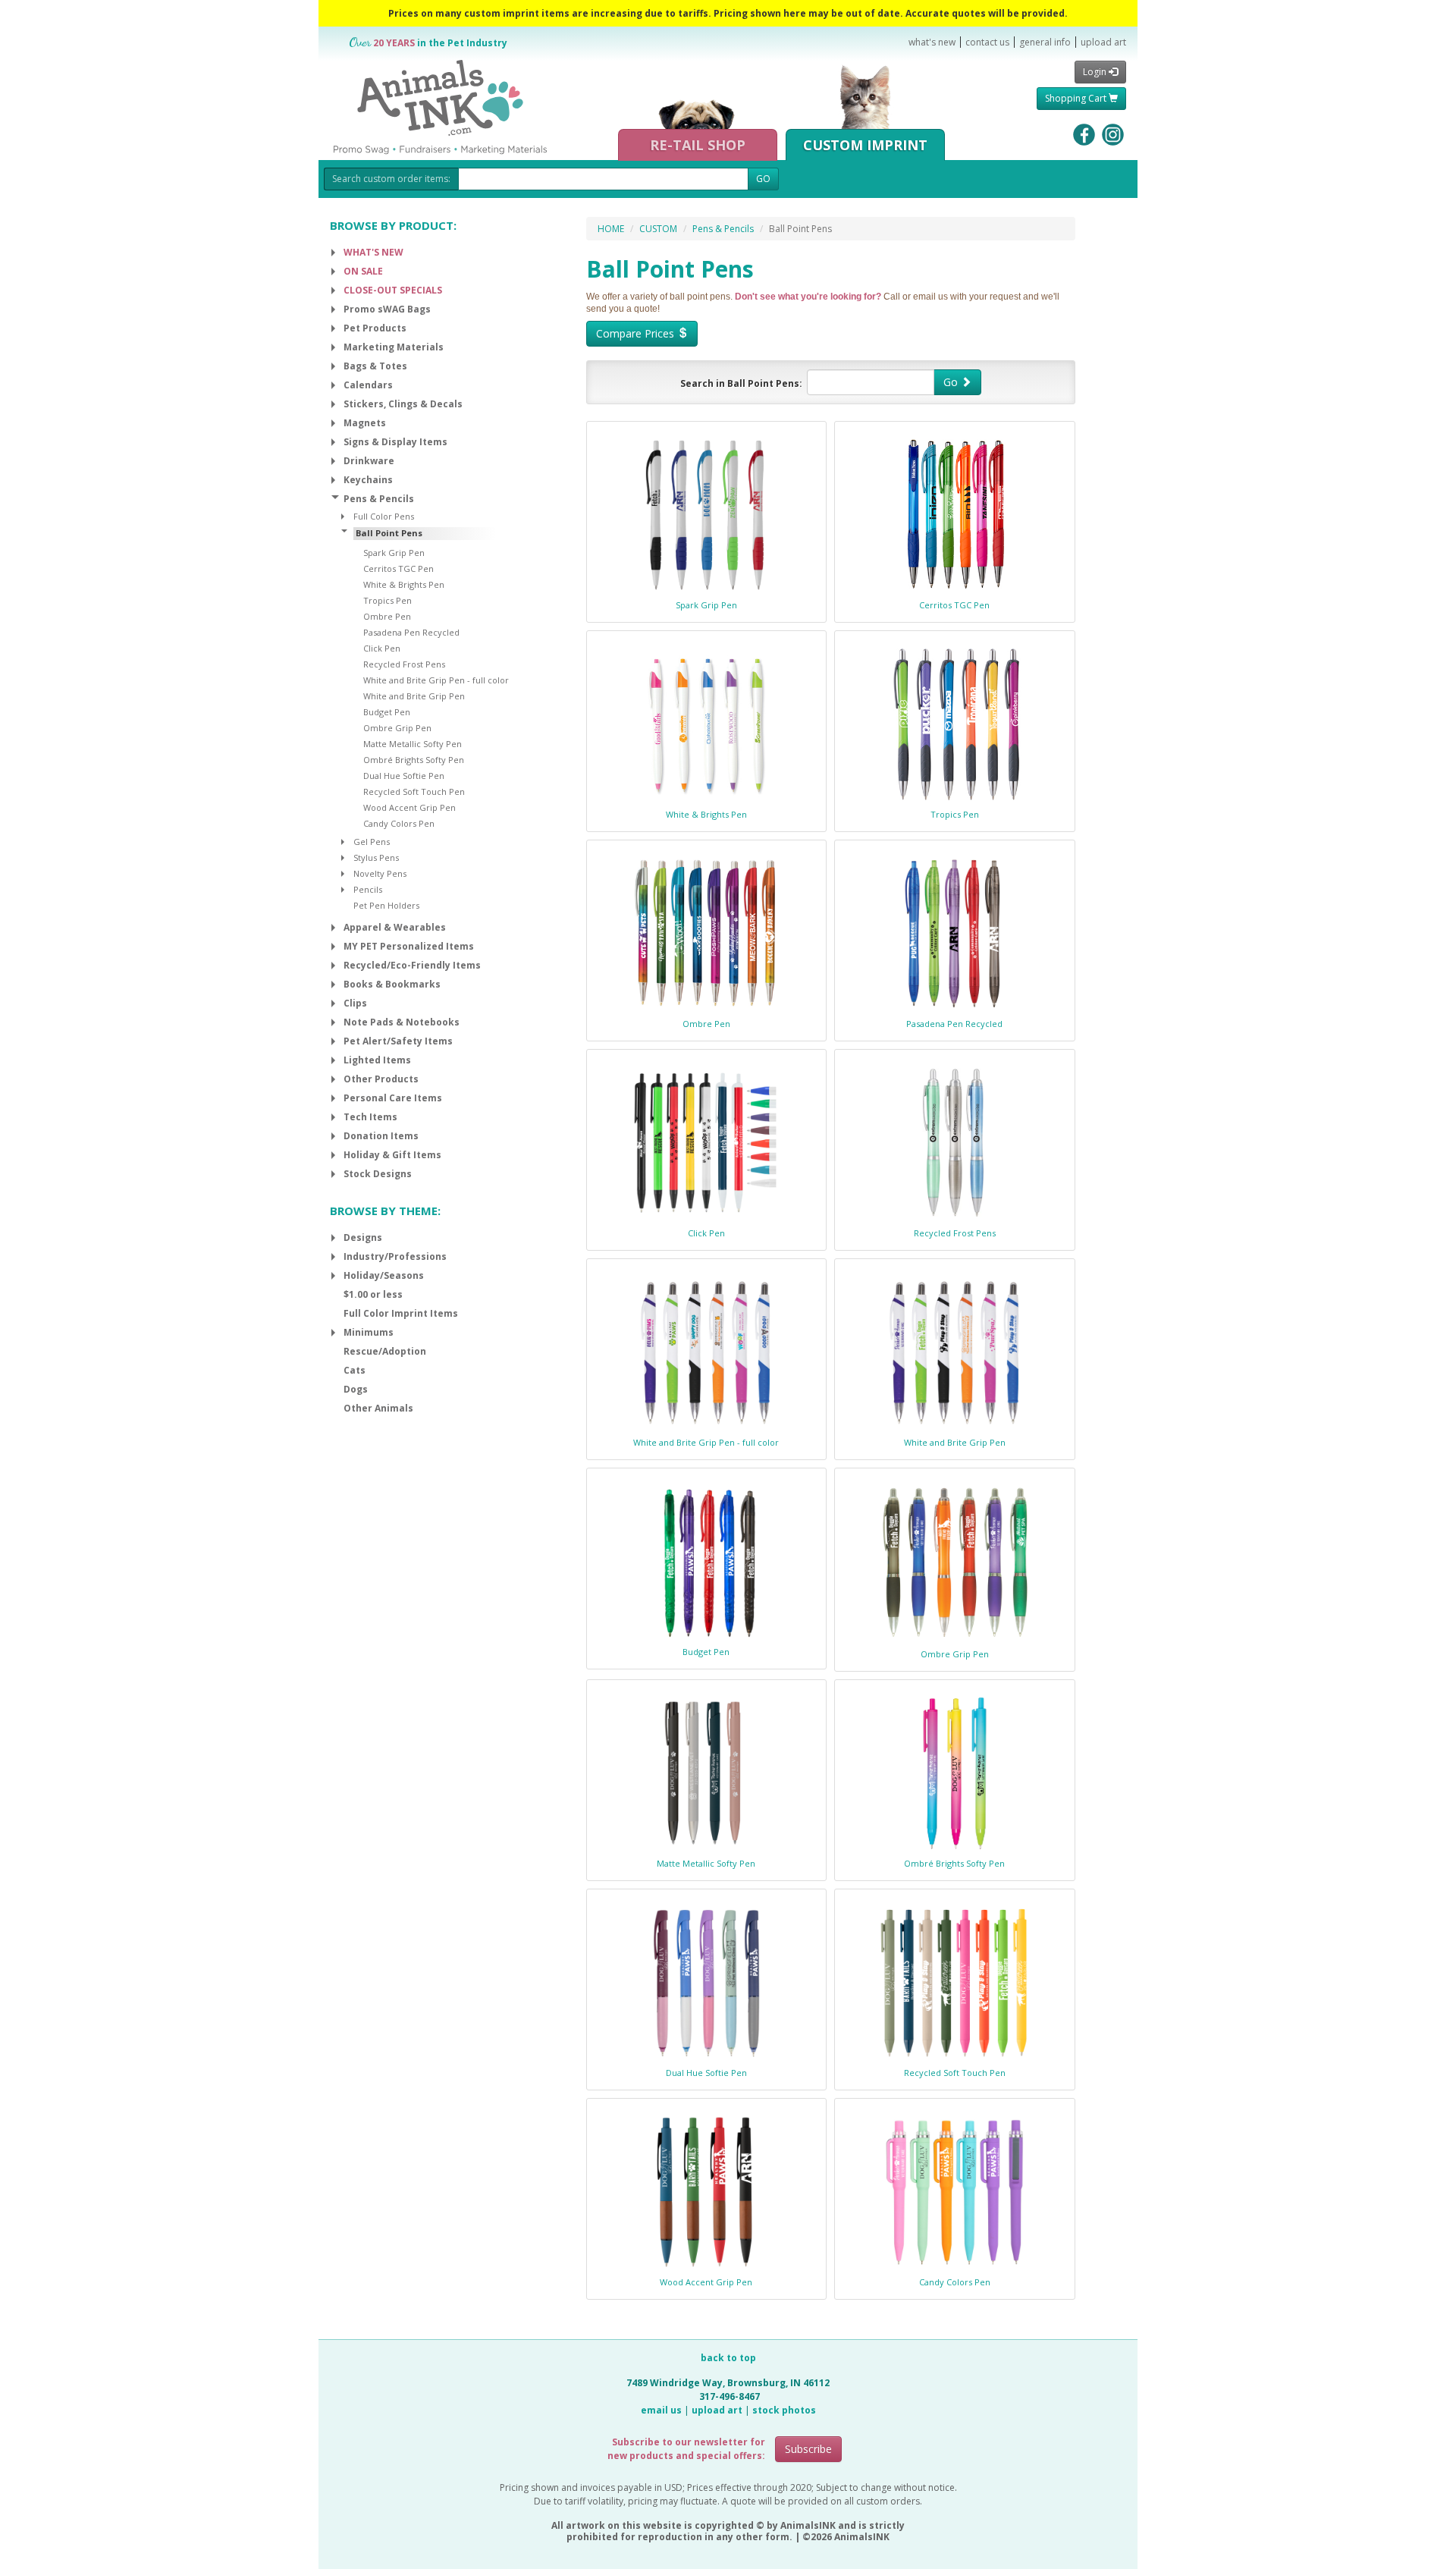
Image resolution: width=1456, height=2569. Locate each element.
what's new (932, 42)
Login (1096, 72)
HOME (611, 229)
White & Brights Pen (706, 814)
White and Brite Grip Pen (955, 1442)
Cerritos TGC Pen (954, 605)
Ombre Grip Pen (955, 1654)
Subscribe (808, 2449)
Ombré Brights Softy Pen (954, 1863)
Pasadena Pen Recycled (954, 1024)
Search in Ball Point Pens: (741, 383)
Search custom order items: (391, 179)
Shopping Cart (1077, 98)
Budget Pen (706, 1652)
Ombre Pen (706, 1024)
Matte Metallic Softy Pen (706, 1863)
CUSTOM (658, 229)
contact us (987, 42)
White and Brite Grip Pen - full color (706, 1442)
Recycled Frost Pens (955, 1233)
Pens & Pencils (723, 229)
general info (1045, 42)
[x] (333, 253)
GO (763, 179)
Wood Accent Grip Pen (706, 2282)
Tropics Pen (955, 814)
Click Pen (706, 1233)
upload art (1103, 42)
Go (952, 382)
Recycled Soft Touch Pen (955, 2073)
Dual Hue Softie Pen (706, 2073)
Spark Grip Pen (706, 605)
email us (661, 2410)
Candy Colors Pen (955, 2282)
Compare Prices (637, 333)
